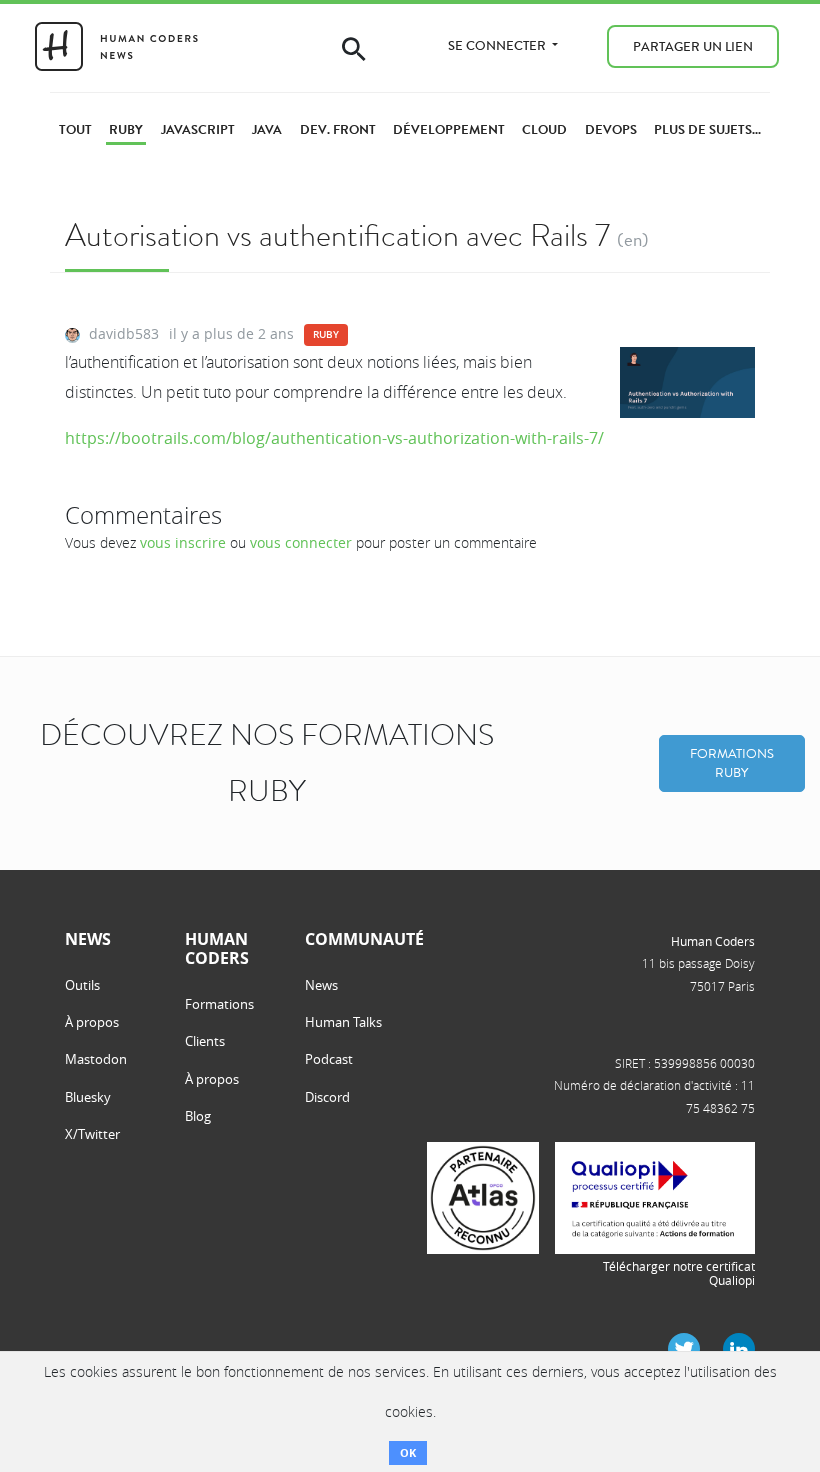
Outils (82, 985)
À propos (92, 1022)
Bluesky (88, 1097)
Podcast (329, 1059)
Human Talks (343, 1022)
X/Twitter (92, 1134)
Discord (327, 1097)
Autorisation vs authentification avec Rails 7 (337, 235)
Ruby (326, 334)
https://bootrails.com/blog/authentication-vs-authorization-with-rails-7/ (334, 438)
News (321, 985)
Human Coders (713, 941)
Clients (205, 1041)
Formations (219, 1004)
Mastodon (96, 1059)
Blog (198, 1116)
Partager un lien (693, 46)
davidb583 (124, 333)
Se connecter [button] (498, 45)
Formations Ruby (732, 763)
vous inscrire (183, 542)
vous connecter (301, 542)
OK (408, 1452)
